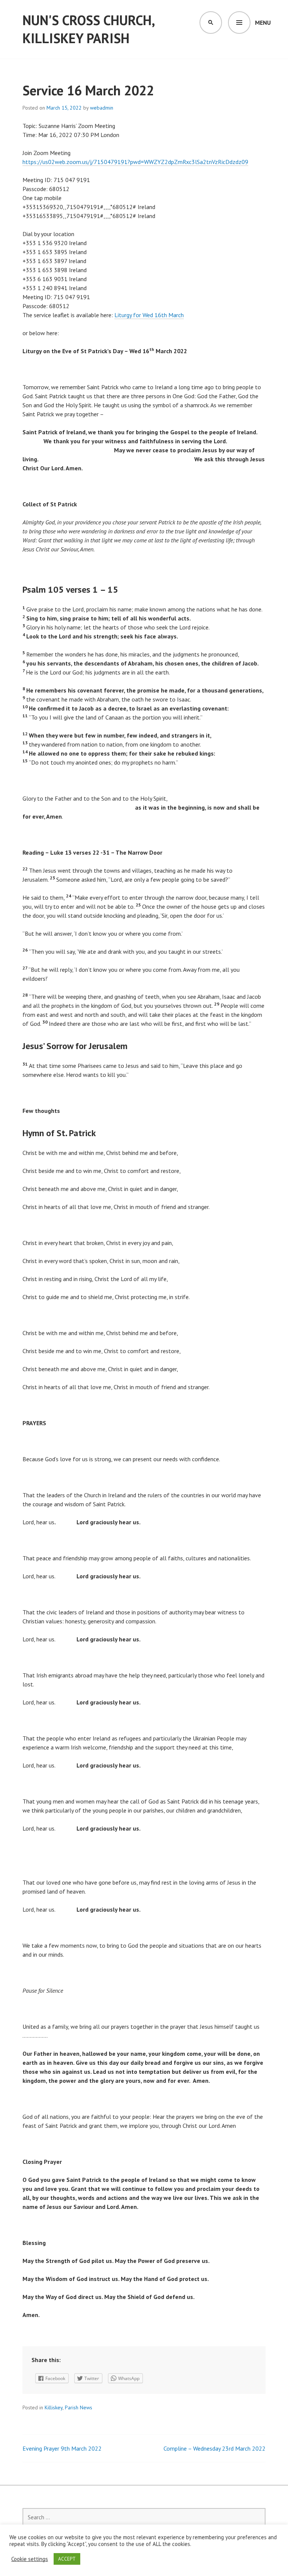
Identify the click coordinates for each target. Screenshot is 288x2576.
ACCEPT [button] (67, 2559)
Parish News (79, 2407)
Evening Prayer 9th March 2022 (62, 2448)
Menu (263, 23)
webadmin (102, 108)
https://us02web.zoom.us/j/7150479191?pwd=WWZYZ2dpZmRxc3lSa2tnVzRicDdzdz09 (135, 162)
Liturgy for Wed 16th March (149, 315)
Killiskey (54, 2407)
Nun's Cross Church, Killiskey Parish (88, 29)
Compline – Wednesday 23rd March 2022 (214, 2448)
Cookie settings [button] (30, 2559)
